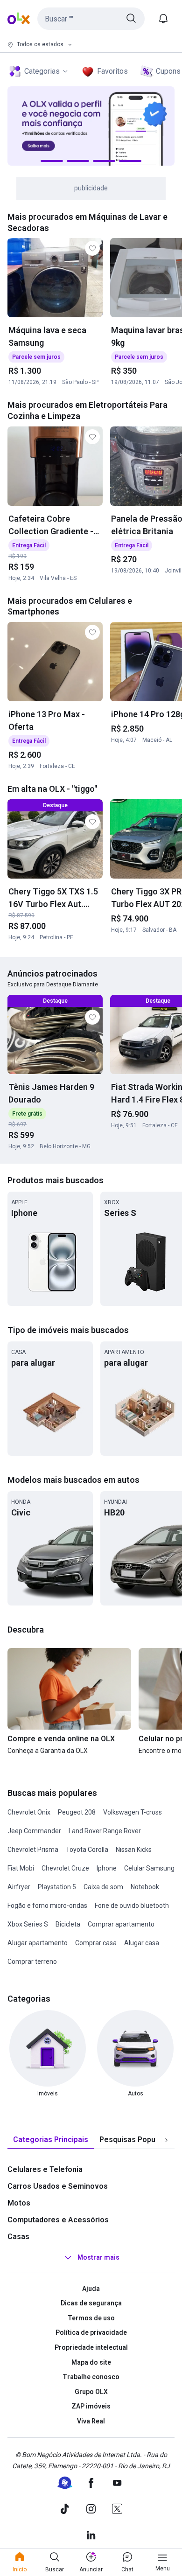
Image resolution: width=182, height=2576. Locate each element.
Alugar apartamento (38, 1943)
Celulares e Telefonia (45, 2169)
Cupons (168, 71)
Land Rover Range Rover (105, 1831)
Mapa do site (91, 2362)
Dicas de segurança (91, 2303)
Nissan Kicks (134, 1850)
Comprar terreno (32, 1962)
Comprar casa (96, 1943)
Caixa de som (103, 1887)
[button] (91, 19)
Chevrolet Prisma (33, 1850)
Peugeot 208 (77, 1812)
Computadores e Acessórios (58, 2220)
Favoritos (112, 71)
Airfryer (19, 1887)
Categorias (42, 71)
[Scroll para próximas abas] (166, 2140)
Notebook (145, 1887)
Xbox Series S (28, 1924)
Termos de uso (91, 2318)
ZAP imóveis (91, 2406)
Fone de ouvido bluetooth (132, 1906)
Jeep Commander (34, 1831)
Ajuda (91, 2289)
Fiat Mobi (21, 1868)
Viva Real (91, 2421)
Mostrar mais (98, 2257)
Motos (19, 2203)
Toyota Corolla (87, 1850)
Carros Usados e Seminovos (58, 2186)
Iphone (107, 1868)
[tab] (51, 2140)
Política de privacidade (91, 2332)
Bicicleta (68, 1924)
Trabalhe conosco (91, 2377)
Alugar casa (142, 1943)
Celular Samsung (149, 1868)
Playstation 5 (57, 1887)
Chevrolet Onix (29, 1812)
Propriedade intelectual (91, 2347)
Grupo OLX (91, 2392)
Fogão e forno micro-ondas (47, 1906)
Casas (18, 2237)
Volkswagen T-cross (133, 1812)
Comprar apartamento (121, 1924)
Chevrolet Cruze (65, 1868)
